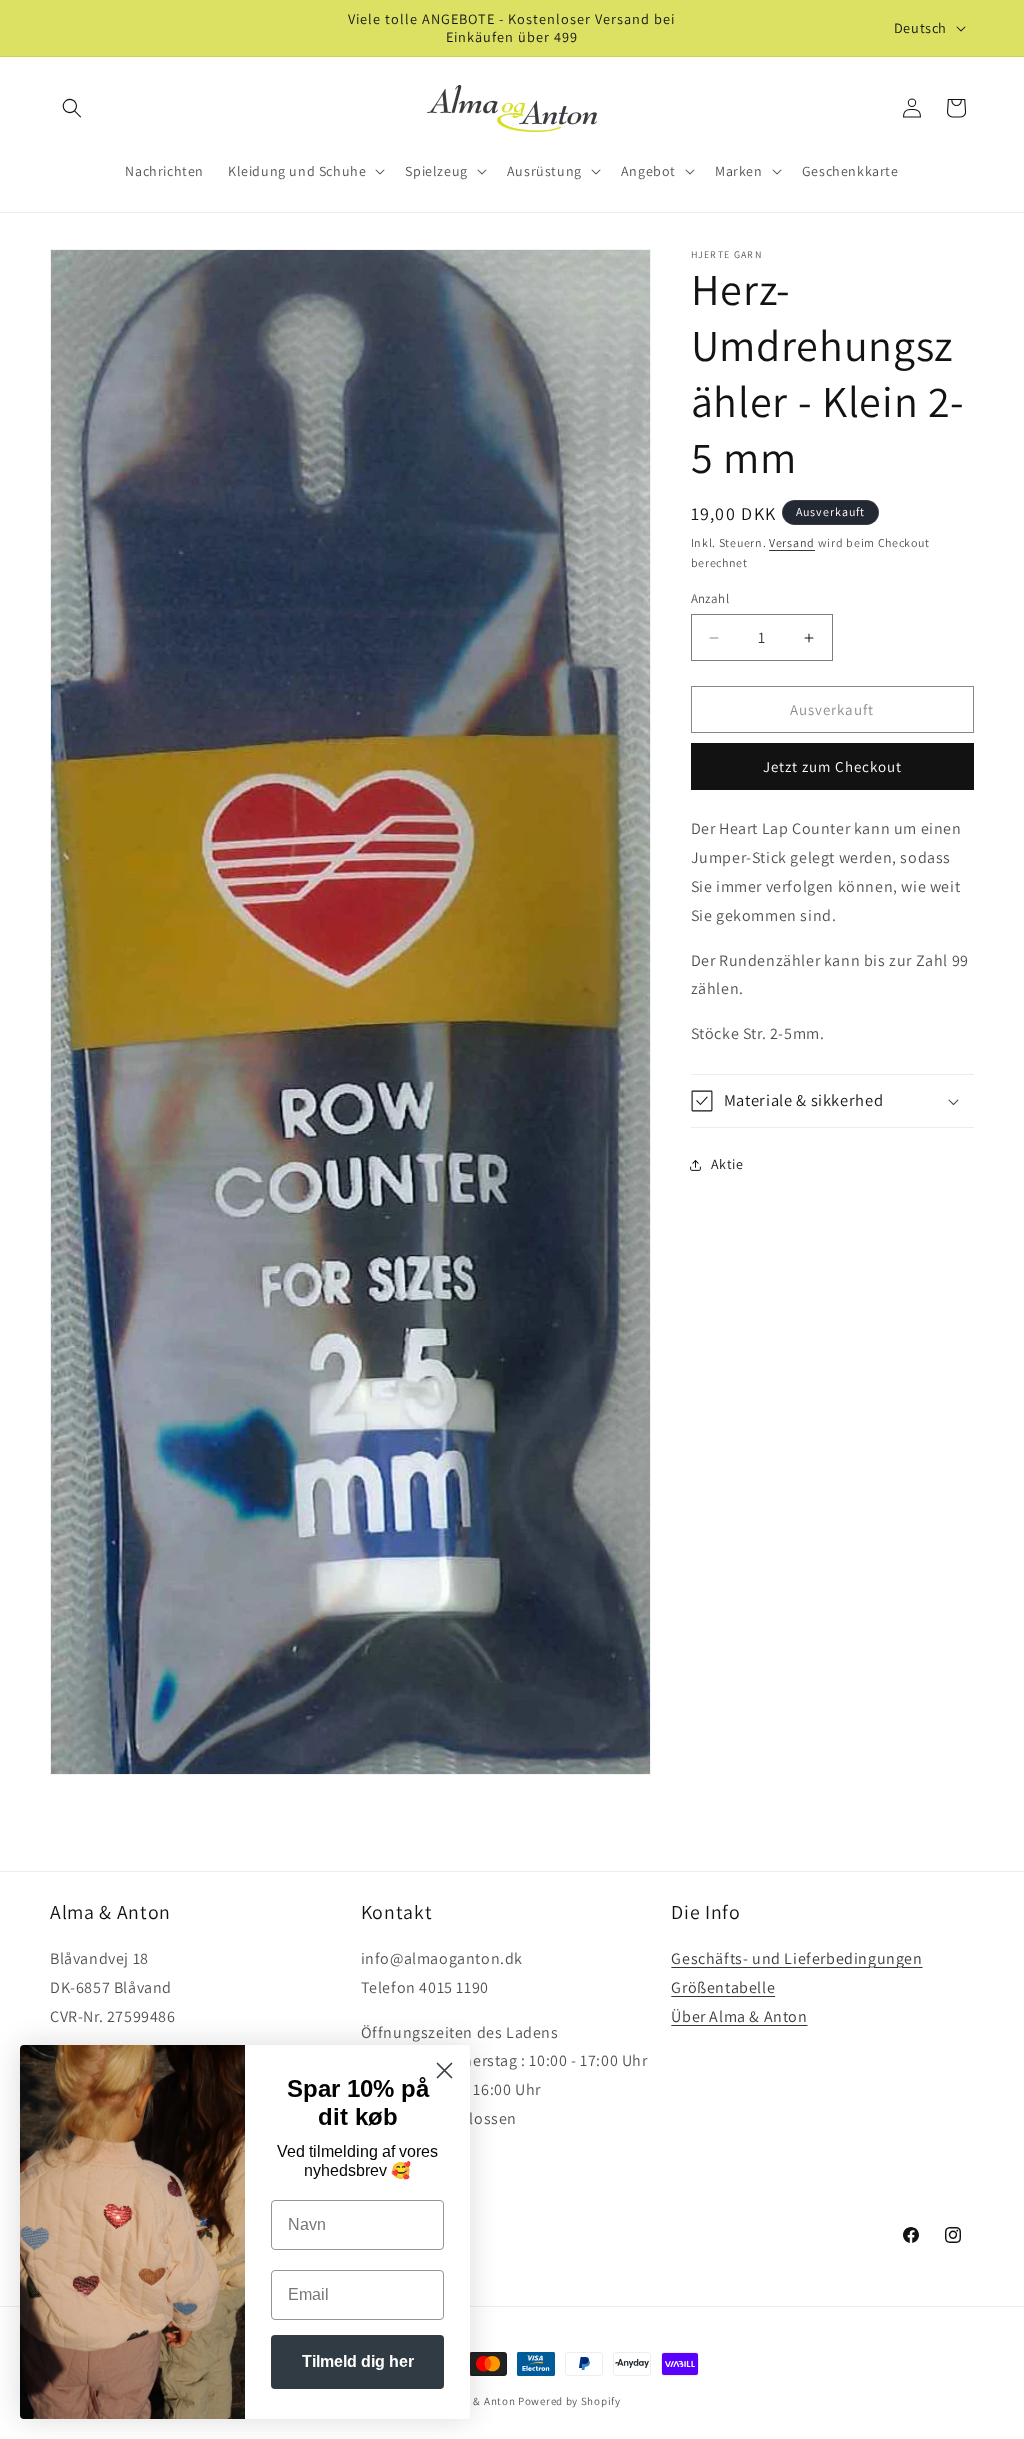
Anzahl (710, 598)
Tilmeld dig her (358, 2361)
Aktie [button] (727, 1164)
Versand (792, 542)
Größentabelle (723, 1987)
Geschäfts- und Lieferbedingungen (796, 1958)
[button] (72, 108)
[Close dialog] (444, 2070)
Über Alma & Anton (739, 2016)
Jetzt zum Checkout (832, 766)
